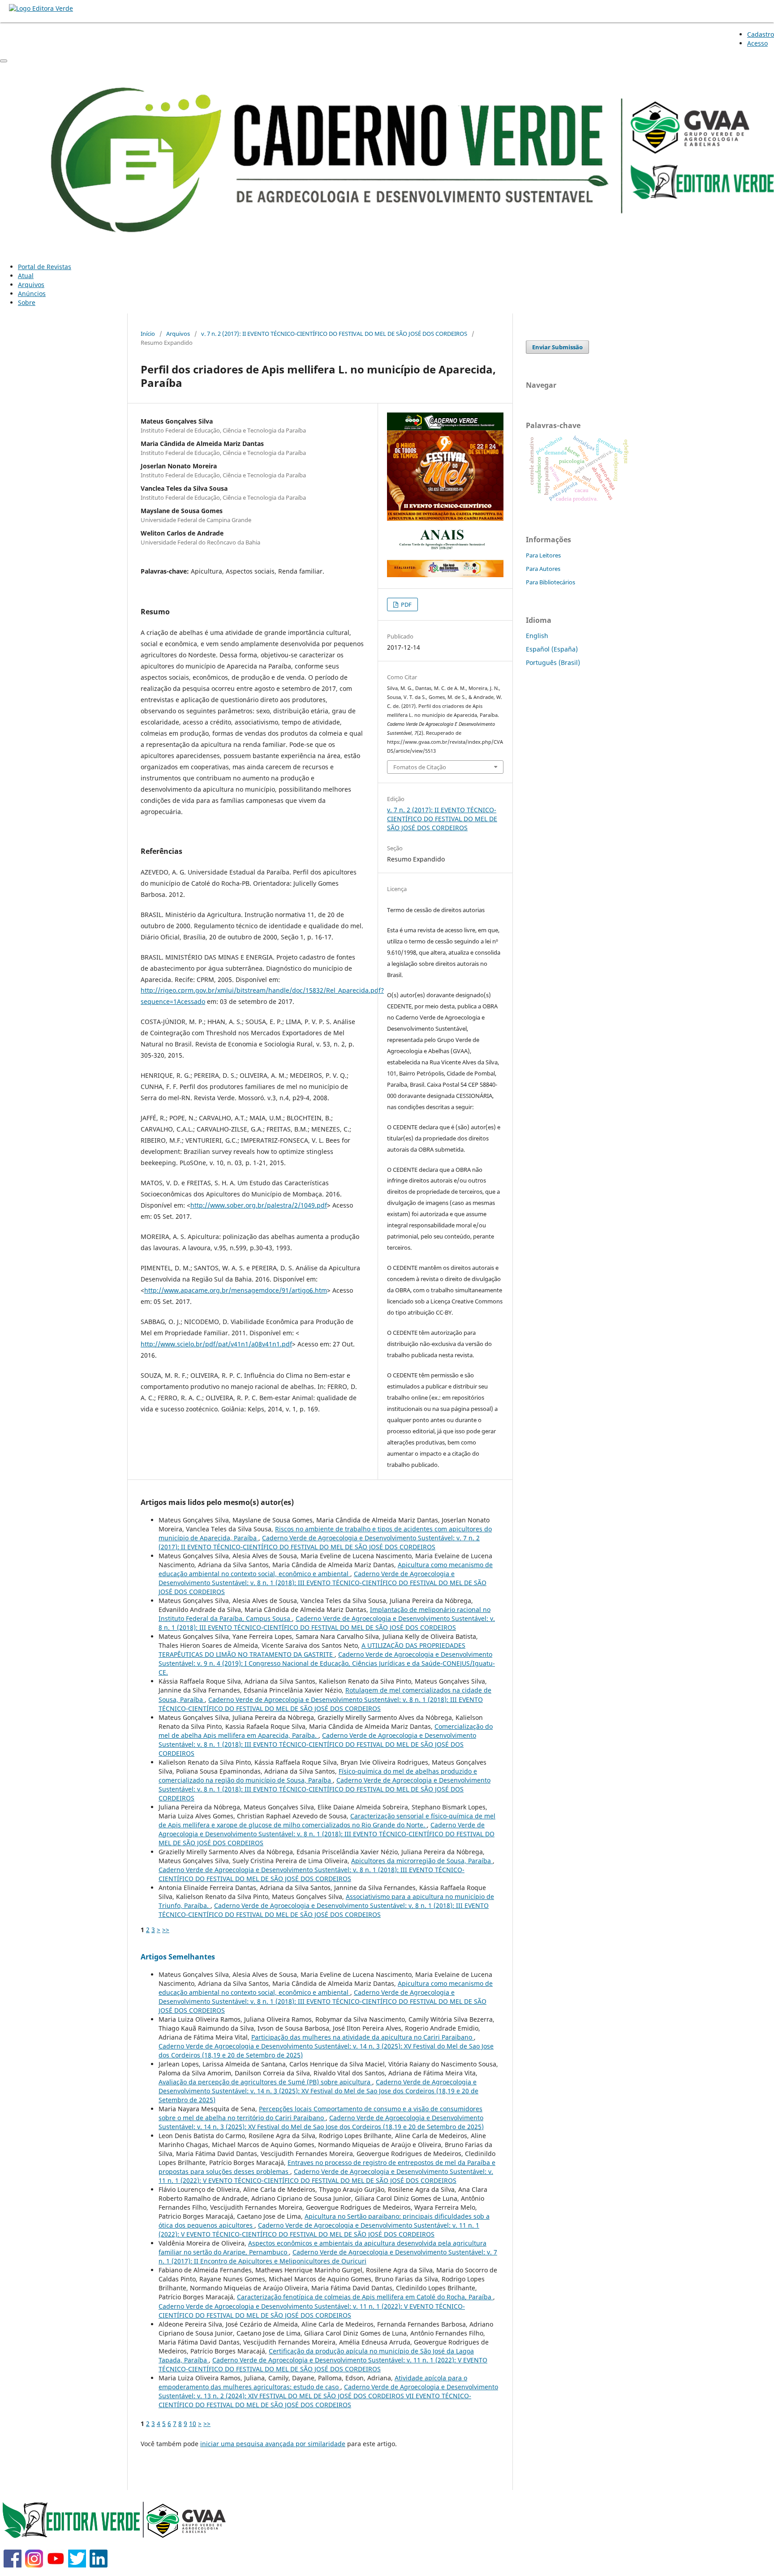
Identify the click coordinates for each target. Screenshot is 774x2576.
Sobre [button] (27, 302)
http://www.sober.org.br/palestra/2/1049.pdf (259, 1205)
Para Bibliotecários (550, 582)
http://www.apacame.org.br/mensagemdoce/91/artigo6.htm (236, 1290)
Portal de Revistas (45, 267)
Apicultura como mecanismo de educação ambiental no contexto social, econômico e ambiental (326, 1569)
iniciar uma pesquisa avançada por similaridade (273, 2444)
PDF (406, 604)
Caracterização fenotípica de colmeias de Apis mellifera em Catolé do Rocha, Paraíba (365, 2297)
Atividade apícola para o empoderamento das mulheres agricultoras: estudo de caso (313, 2382)
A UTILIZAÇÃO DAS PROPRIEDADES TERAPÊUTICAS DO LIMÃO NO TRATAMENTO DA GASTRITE (312, 1650)
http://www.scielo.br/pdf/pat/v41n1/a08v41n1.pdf (216, 1344)
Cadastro (761, 34)
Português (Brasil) (553, 662)
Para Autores (543, 569)
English (537, 636)
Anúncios (32, 294)
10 (193, 2424)
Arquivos (31, 285)
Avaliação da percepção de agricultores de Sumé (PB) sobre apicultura (265, 2082)
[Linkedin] (99, 2565)
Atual (26, 276)
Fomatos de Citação (420, 767)
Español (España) (552, 649)
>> (166, 1930)
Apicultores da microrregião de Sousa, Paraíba (422, 1861)
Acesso (757, 43)
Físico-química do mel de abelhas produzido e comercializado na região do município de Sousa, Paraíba (318, 1776)
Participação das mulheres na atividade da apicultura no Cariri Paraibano (363, 2037)
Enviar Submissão (557, 347)
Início (148, 334)
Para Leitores (543, 555)
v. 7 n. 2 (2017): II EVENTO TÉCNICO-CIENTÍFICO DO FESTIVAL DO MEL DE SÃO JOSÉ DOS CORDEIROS (334, 334)
